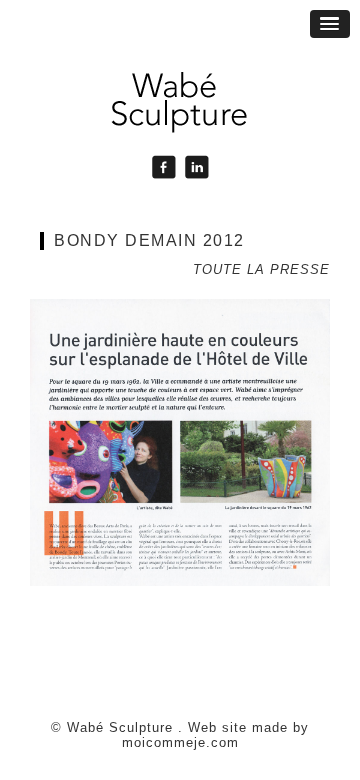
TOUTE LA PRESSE (261, 269)
